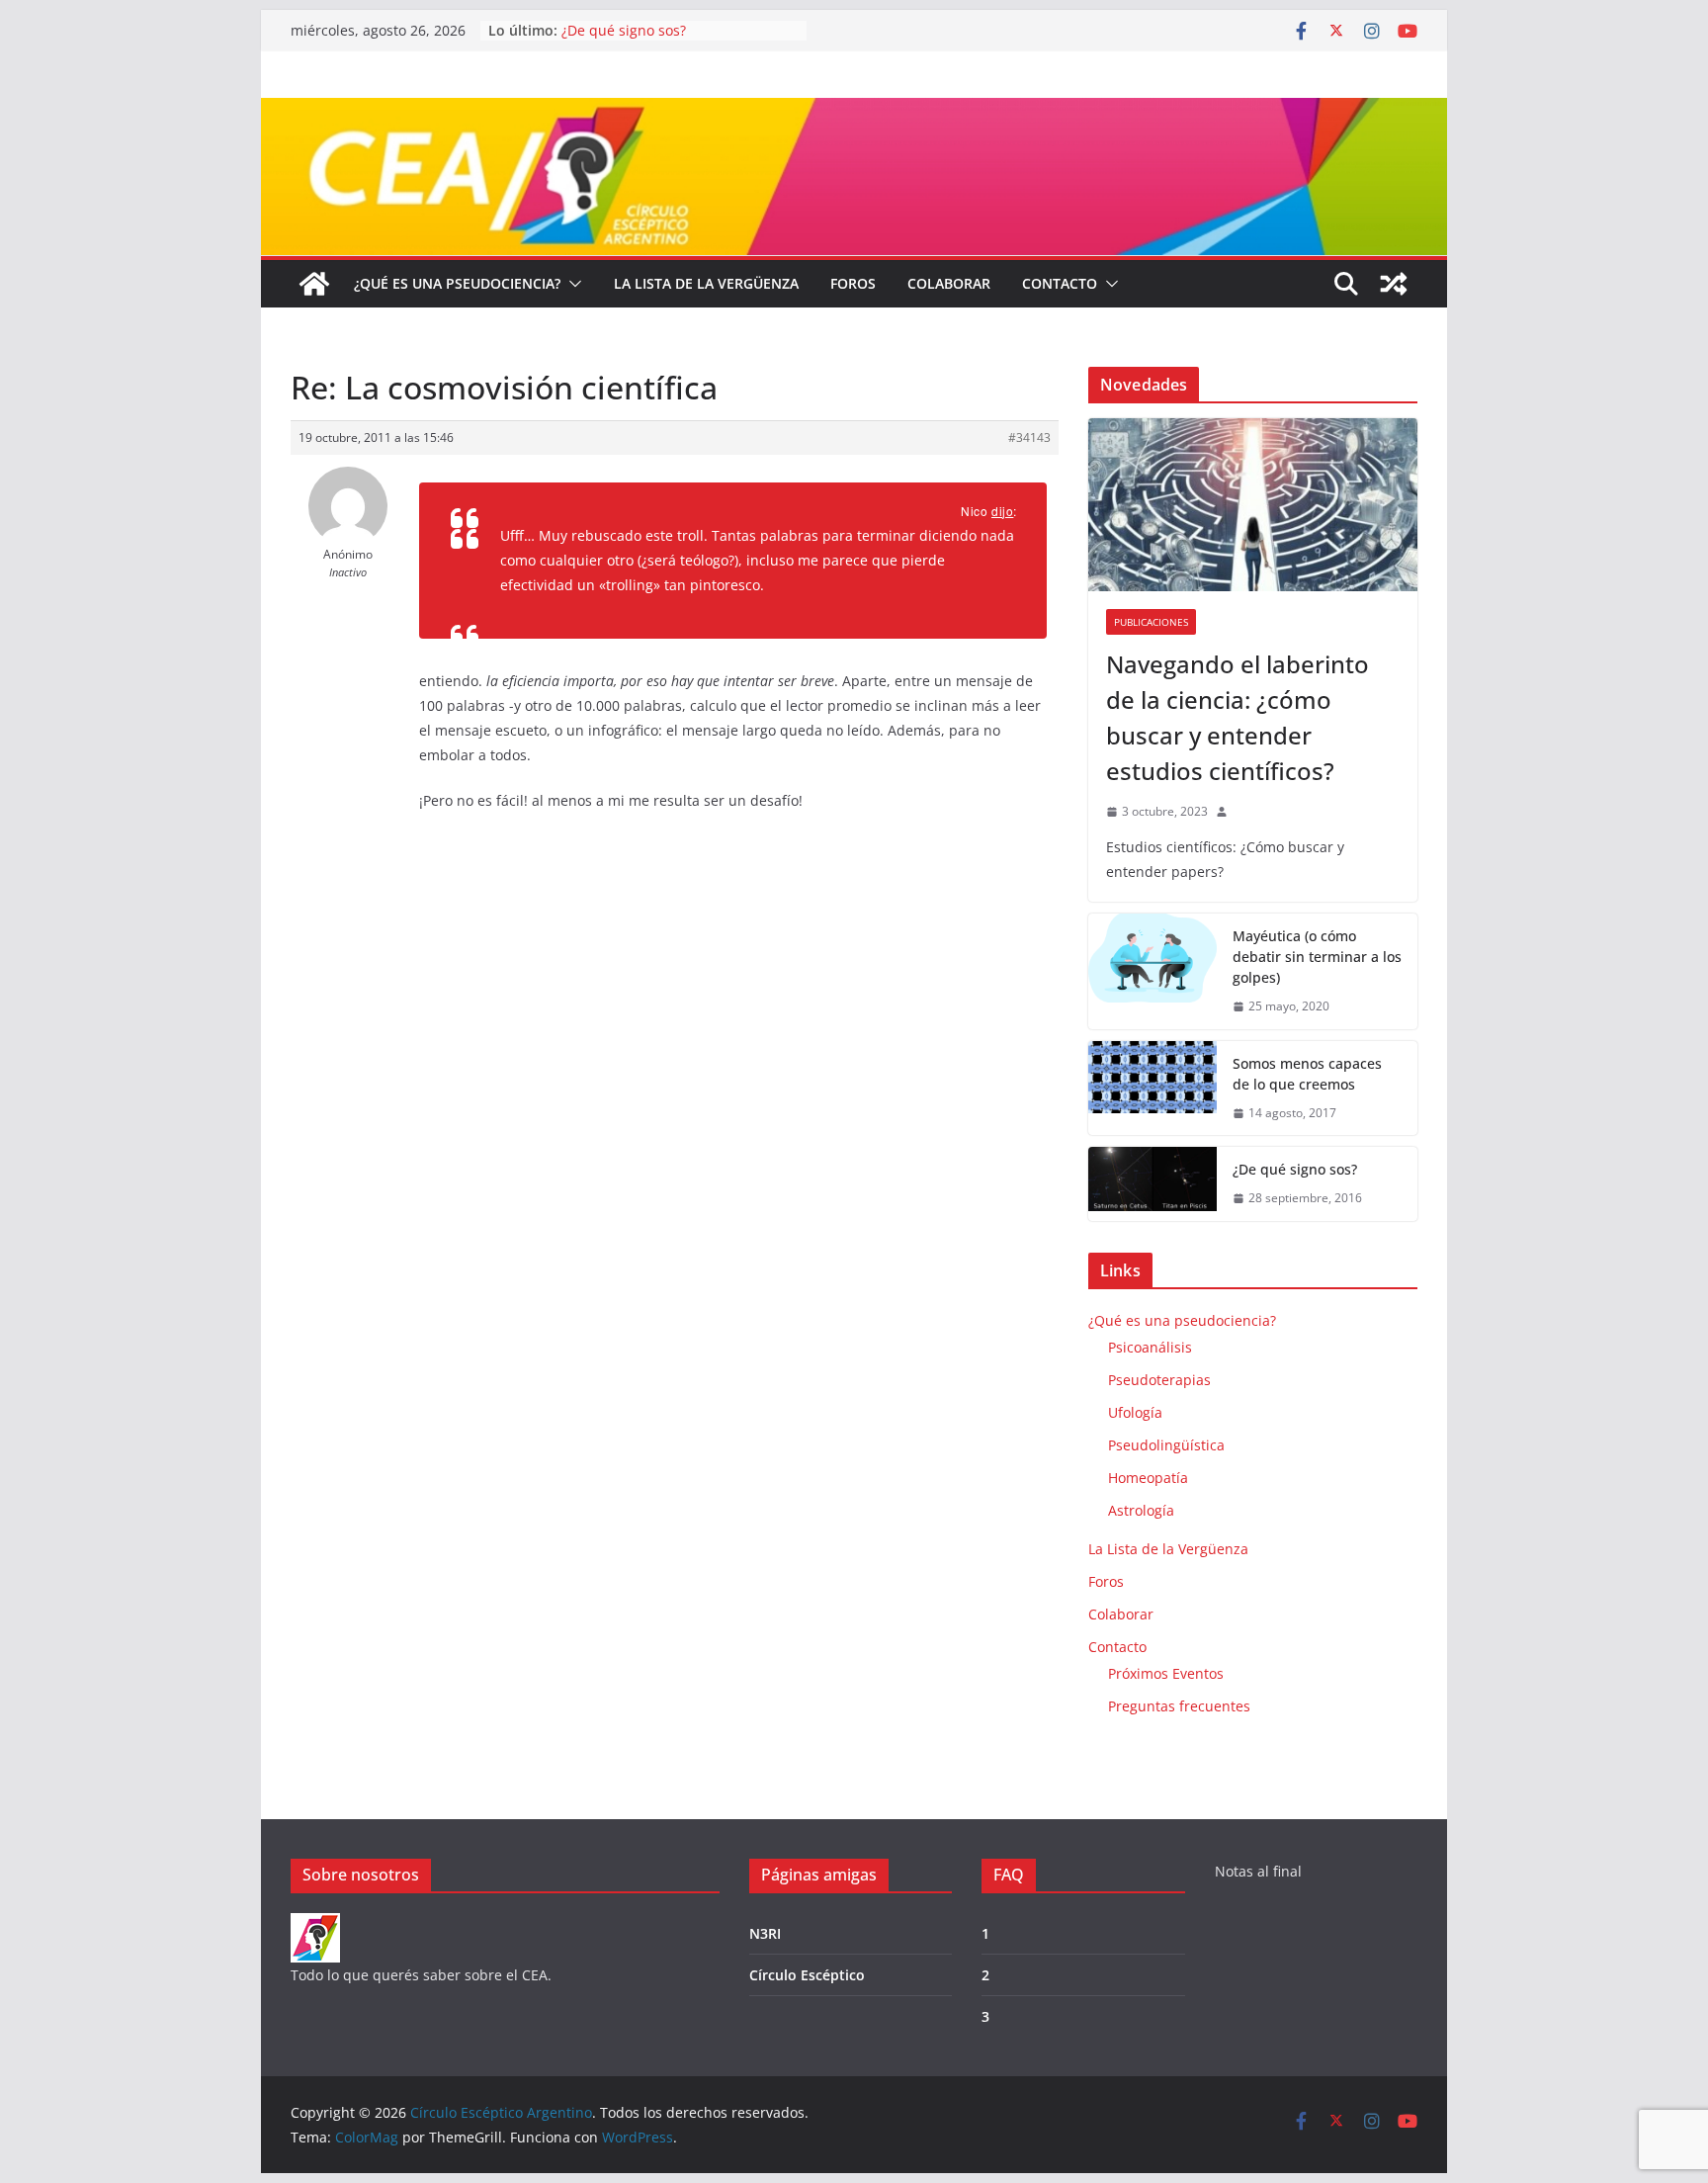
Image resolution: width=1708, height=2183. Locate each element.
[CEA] (315, 1925)
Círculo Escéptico (807, 1975)
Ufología (1135, 1412)
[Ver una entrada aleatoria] (1394, 284)
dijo (1002, 511)
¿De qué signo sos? (624, 30)
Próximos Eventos (1166, 1673)
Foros (853, 283)
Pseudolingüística (1166, 1445)
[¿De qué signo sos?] (1153, 1184)
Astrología (1141, 1510)
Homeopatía (1148, 1478)
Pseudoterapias (1159, 1380)
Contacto (1060, 283)
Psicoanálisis (1150, 1347)
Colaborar (949, 283)
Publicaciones (1151, 622)
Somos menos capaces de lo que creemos (1307, 1074)
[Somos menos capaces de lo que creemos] (1153, 1089)
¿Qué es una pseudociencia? (457, 283)
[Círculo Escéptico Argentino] (314, 284)
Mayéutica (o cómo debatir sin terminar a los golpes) (1317, 957)
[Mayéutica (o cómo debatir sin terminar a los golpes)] (1153, 971)
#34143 (1029, 437)
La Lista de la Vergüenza (706, 283)
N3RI (765, 1933)
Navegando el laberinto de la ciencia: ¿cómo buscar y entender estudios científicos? (1238, 717)
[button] (571, 284)
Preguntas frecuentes (1179, 1706)
